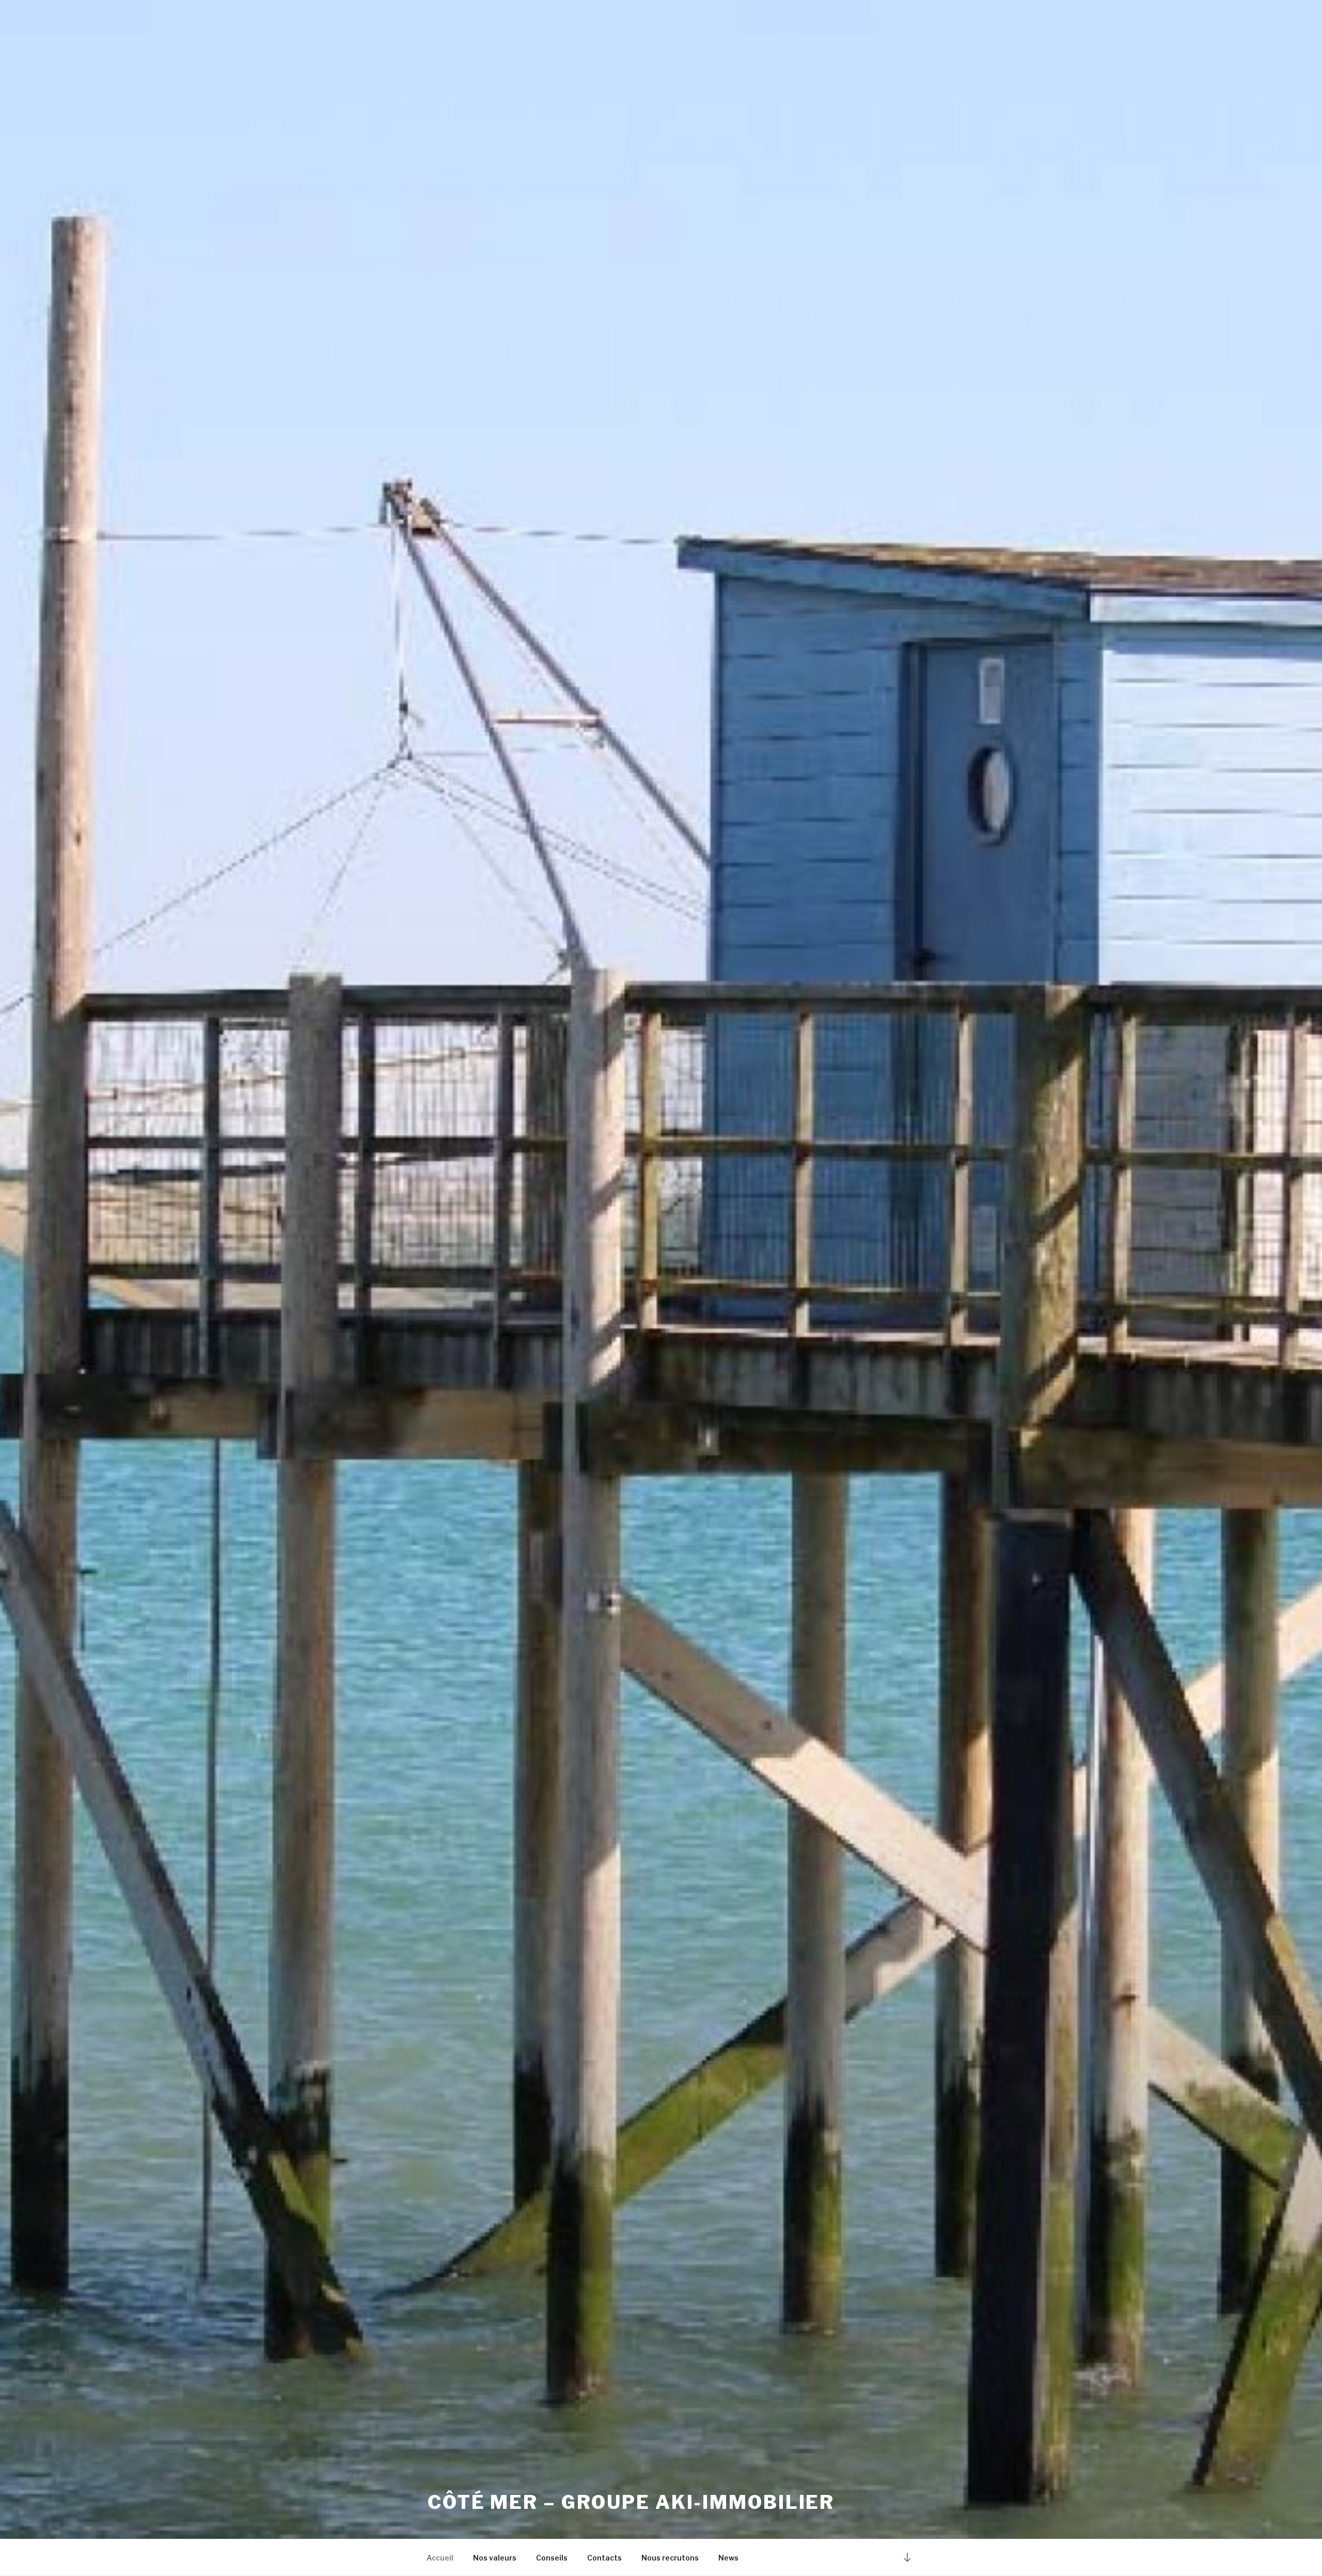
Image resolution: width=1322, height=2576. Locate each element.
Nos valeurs (495, 2558)
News (728, 2558)
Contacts (604, 2558)
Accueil (440, 2558)
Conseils (552, 2558)
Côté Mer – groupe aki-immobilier (631, 2502)
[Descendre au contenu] (907, 2557)
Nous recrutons (670, 2558)
